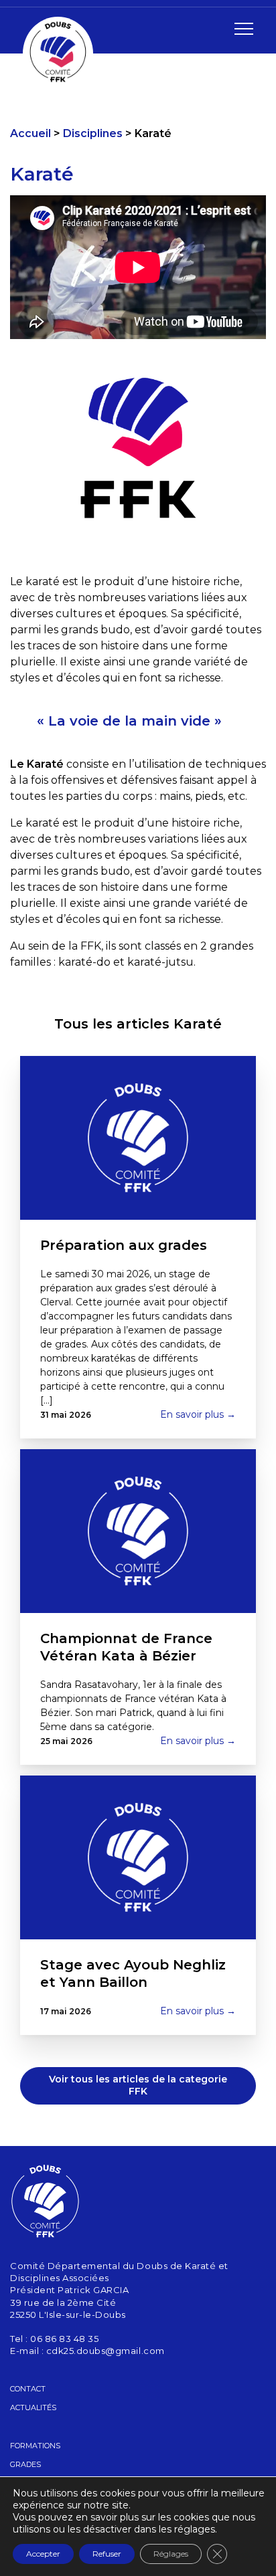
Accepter (43, 2554)
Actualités (33, 2407)
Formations (35, 2446)
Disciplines (93, 133)
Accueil (30, 133)
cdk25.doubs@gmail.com (106, 2351)
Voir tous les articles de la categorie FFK (138, 2085)
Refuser (107, 2554)
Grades (25, 2464)
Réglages (171, 2554)
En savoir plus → (198, 1414)
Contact (28, 2389)
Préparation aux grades (124, 1245)
